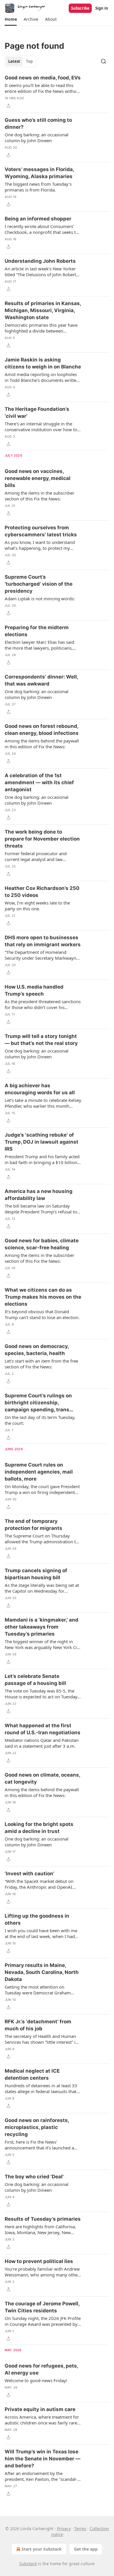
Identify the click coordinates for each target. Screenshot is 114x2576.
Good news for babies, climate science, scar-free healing (42, 1244)
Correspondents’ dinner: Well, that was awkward (41, 680)
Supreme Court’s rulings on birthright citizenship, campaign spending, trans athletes (38, 1403)
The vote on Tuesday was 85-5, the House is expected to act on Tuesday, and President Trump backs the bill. (42, 1694)
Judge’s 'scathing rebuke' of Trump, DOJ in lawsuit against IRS (42, 1142)
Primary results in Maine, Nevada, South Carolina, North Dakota (42, 1972)
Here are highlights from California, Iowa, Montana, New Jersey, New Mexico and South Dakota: (40, 2229)
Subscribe (80, 8)
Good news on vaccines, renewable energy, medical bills (38, 478)
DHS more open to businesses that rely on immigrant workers (43, 941)
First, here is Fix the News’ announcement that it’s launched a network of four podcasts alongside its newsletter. (40, 2145)
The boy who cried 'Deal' (34, 2177)
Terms (80, 2529)
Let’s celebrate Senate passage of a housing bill (35, 1680)
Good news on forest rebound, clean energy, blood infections (42, 730)
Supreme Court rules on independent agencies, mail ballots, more (39, 1472)
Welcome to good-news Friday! (36, 2380)
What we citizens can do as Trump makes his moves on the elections (43, 1297)
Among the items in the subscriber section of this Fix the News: (39, 496)
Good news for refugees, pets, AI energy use (41, 2369)
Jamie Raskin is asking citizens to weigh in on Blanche (43, 363)
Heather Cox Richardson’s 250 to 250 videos (42, 892)
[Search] (103, 61)
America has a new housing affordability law (39, 1195)
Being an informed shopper (38, 219)
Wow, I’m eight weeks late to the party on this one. (37, 906)
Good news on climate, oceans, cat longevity (42, 1778)
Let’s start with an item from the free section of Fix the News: (41, 1364)
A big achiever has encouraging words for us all (40, 1089)
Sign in (102, 8)
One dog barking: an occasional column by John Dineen (37, 138)
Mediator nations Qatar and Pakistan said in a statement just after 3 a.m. (42, 1743)
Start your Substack (42, 2549)
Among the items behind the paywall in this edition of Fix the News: (42, 744)
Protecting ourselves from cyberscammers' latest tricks (41, 531)
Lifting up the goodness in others (37, 1919)
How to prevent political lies (39, 2261)
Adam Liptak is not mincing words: (40, 599)
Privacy (64, 2529)
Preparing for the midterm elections (37, 631)
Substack (28, 2564)
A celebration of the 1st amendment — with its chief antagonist (39, 782)
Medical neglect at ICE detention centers (32, 2074)
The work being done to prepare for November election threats (42, 839)
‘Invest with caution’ (30, 1874)
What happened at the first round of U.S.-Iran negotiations (43, 1729)
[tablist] (20, 61)
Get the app (86, 2549)
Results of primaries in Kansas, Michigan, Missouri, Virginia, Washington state (43, 310)
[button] (11, 19)
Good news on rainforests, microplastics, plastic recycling (37, 2127)
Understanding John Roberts (40, 261)
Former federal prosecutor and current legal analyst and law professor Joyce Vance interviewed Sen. (39, 856)
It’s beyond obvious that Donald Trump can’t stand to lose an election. (42, 1314)
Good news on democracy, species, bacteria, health (37, 1350)
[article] (57, 92)
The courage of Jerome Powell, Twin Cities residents (42, 2307)
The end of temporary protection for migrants (33, 1525)
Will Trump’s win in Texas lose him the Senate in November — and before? (43, 2459)
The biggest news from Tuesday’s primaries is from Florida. (38, 187)
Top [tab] (29, 61)
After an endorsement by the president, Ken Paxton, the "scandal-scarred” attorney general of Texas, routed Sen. (41, 2476)
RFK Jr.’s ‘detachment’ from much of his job (38, 2025)
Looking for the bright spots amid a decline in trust (39, 1828)
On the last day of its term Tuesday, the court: (40, 1420)
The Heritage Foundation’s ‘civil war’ (37, 413)
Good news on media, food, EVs (43, 78)
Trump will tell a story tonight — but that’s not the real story (41, 1040)
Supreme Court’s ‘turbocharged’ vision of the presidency (39, 584)
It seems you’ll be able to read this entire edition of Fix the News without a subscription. (43, 88)
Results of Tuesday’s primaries (43, 2219)
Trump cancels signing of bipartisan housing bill (36, 1574)
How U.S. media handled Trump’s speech (34, 990)
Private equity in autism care (40, 2409)
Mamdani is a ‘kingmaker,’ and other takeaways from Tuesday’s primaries (42, 1627)
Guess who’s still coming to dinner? (38, 124)
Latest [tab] (14, 61)
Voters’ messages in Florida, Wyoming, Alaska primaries (39, 173)
